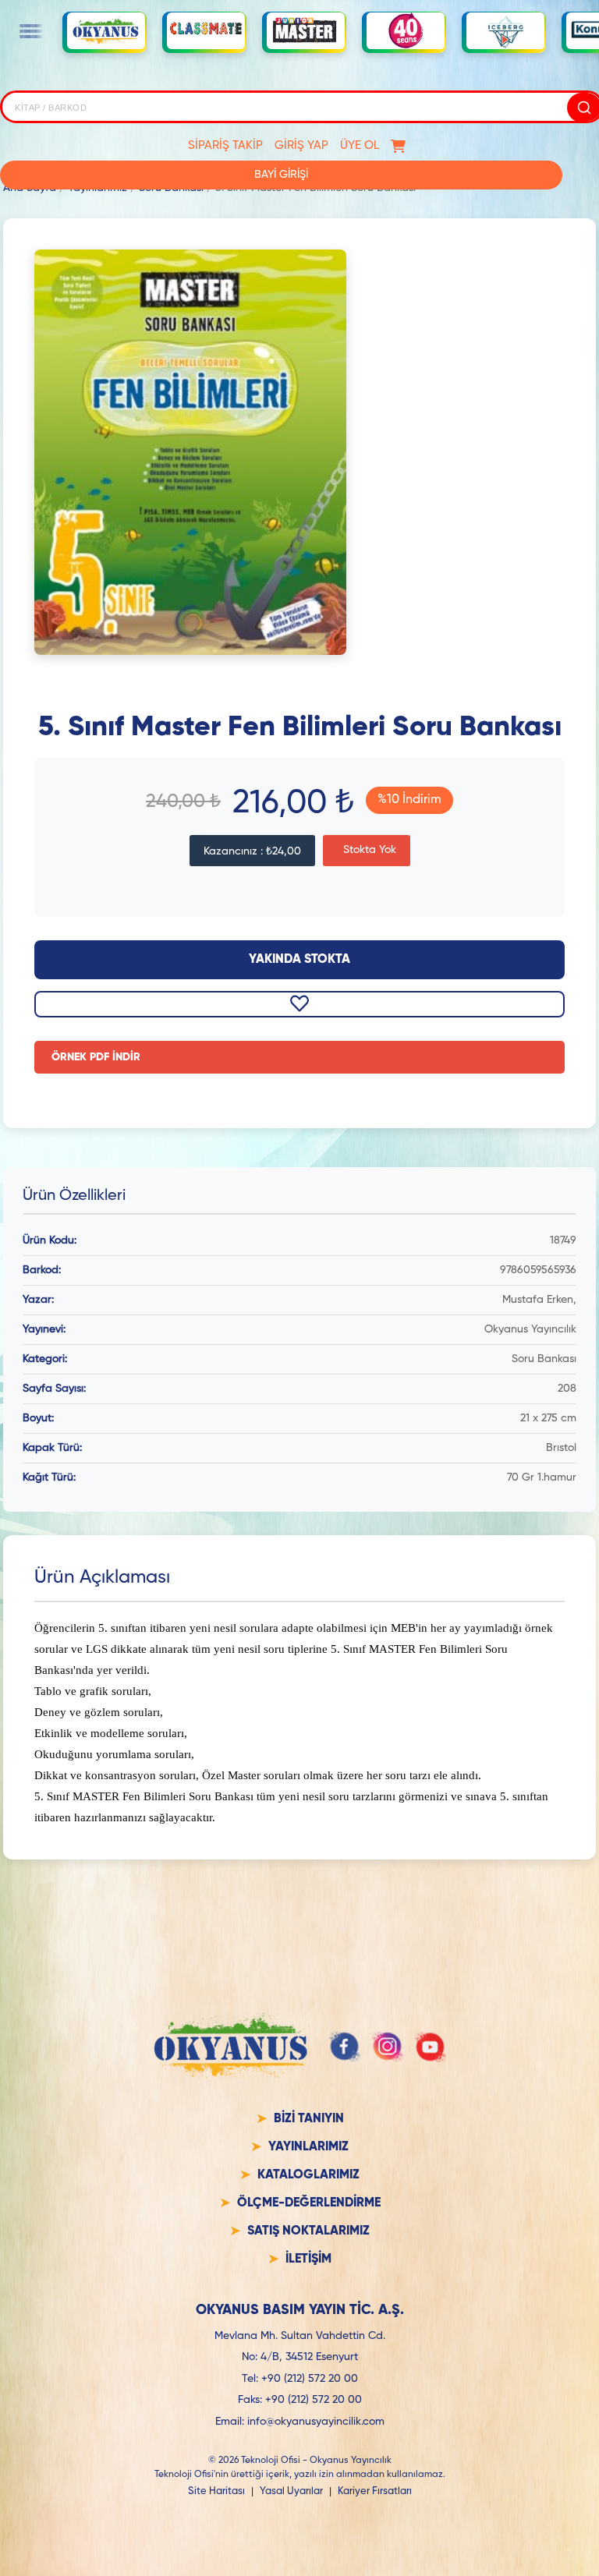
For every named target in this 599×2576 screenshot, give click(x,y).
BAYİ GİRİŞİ (281, 175)
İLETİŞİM (308, 2259)
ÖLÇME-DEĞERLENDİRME (309, 2203)
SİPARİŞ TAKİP (225, 145)
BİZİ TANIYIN (309, 2119)
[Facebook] (345, 2047)
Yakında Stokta (299, 960)
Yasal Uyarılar (291, 2491)
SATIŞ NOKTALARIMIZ (308, 2231)
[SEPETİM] (398, 146)
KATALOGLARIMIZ (308, 2175)
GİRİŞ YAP (301, 145)
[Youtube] (431, 2047)
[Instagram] (388, 2047)
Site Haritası (216, 2491)
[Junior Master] (306, 30)
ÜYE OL (360, 145)
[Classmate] (206, 31)
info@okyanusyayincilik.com (316, 2422)
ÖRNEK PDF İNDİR (96, 1057)
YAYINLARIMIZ (308, 2147)
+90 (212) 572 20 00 (310, 2379)
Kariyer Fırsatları (375, 2491)
